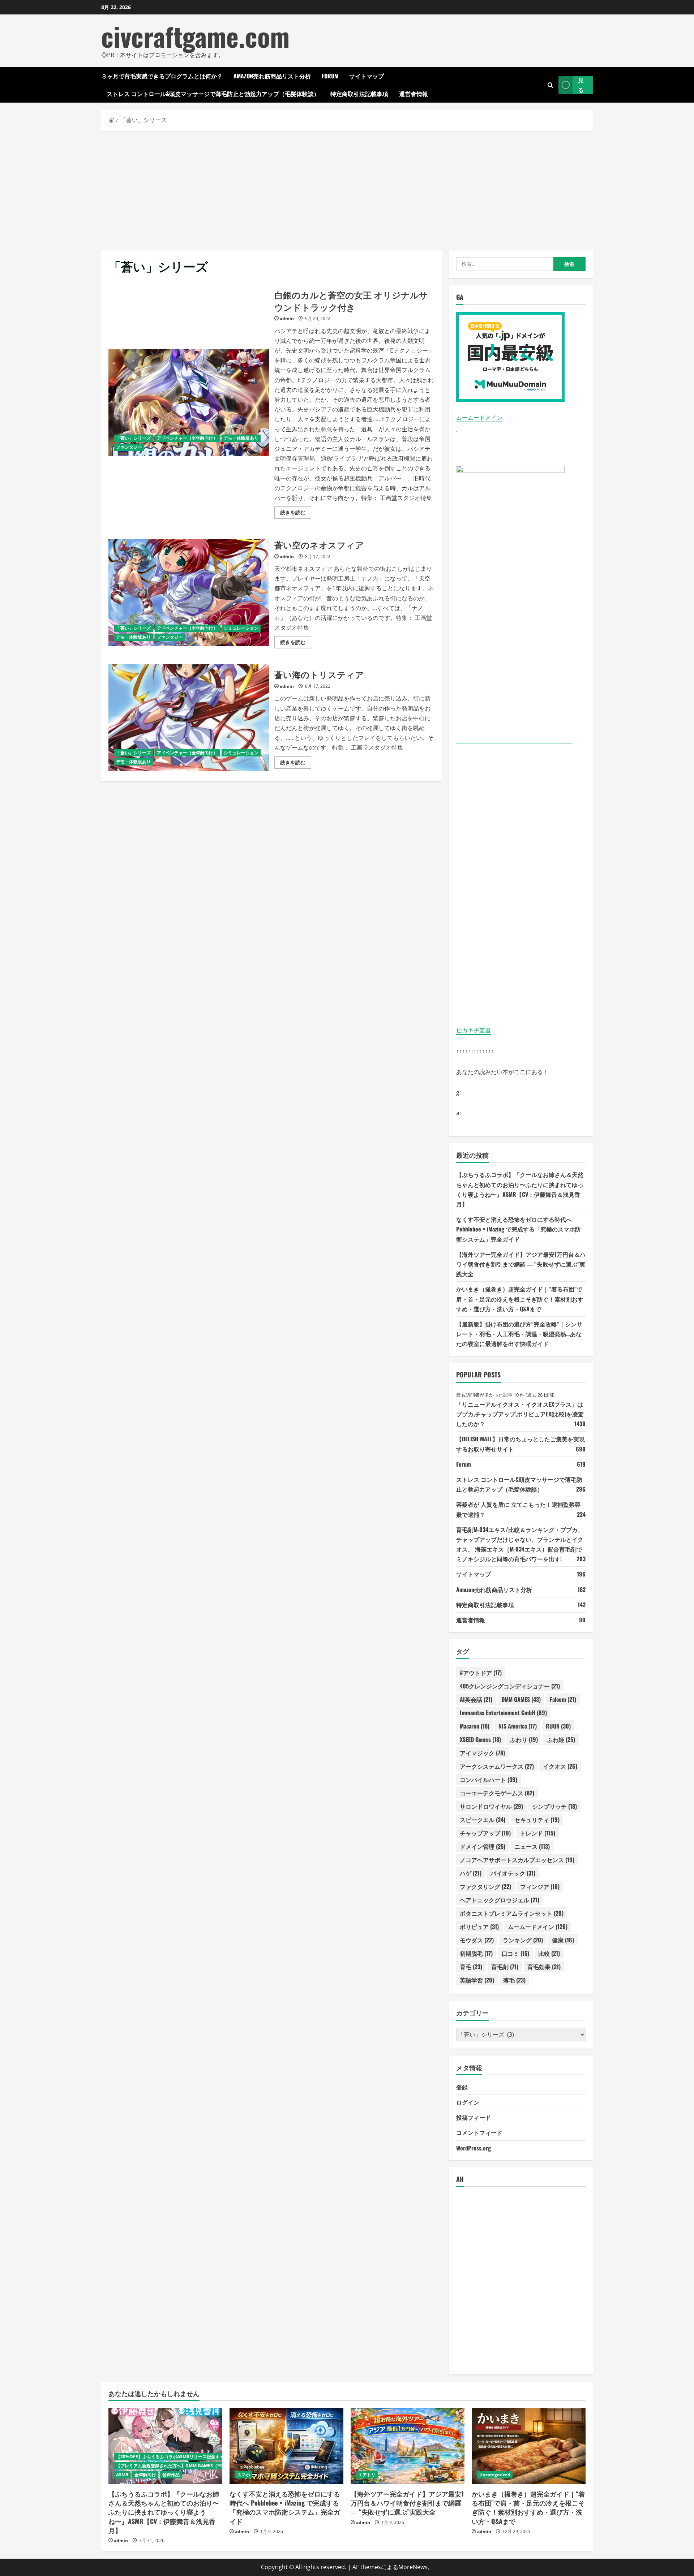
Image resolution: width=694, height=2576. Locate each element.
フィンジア (540, 1886)
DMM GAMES (521, 1699)
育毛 (471, 1967)
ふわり (524, 1739)
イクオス (560, 1766)
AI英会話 (476, 1699)
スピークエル (483, 1820)
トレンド (537, 1833)
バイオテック (513, 1873)
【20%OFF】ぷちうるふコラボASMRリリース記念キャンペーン (179, 2457)
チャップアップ (485, 1833)
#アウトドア (481, 1673)
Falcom (563, 1699)
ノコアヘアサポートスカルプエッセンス (517, 1860)
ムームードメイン (479, 418)
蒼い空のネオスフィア (189, 593)
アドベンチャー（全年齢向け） (187, 438)
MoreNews (413, 2567)
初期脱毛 (476, 1953)
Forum (330, 76)
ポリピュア (479, 1926)
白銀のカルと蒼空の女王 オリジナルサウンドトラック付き (189, 403)
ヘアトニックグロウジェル (500, 1900)
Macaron (475, 1726)
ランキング (523, 1940)
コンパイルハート (489, 1779)
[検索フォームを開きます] (550, 85)
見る (581, 85)
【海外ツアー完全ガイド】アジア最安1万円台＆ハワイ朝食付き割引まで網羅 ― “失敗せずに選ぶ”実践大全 (521, 1264)
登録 (462, 2087)
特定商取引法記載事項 (359, 94)
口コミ (515, 1953)
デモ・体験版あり (241, 438)
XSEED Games (480, 1739)
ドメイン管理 (483, 1846)
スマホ (244, 2475)
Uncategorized (495, 2475)
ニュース (532, 1846)
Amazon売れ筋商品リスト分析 (272, 76)
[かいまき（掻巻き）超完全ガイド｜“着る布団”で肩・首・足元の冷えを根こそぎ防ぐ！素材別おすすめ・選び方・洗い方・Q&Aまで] (529, 2446)
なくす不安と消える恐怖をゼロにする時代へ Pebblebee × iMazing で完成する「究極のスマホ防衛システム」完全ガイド (519, 1229)
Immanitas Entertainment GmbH (503, 1713)
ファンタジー (129, 447)
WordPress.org (474, 2148)
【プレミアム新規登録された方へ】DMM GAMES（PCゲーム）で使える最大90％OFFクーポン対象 (213, 2466)
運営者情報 (414, 94)
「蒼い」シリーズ (133, 438)
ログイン (468, 2102)
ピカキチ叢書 (474, 1030)
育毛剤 (505, 1967)
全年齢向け (145, 2475)
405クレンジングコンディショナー (510, 1686)
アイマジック (482, 1753)
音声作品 (171, 2475)
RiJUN (558, 1726)
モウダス (477, 1940)
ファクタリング (485, 1886)
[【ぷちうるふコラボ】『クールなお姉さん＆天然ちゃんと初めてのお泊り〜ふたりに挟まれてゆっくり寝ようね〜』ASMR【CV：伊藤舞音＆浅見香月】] (165, 2446)
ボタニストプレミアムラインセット (512, 1913)
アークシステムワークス (497, 1766)
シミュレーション (241, 628)
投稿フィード (474, 2117)
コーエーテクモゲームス (497, 1793)
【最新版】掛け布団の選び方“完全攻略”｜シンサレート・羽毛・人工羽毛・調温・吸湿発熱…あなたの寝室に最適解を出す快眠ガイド (519, 1334)
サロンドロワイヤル (491, 1806)
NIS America (518, 1726)
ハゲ (471, 1873)
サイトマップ (367, 76)
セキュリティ (537, 1820)
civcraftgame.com (195, 36)
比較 (549, 1953)
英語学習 (477, 1980)
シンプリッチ (554, 1806)
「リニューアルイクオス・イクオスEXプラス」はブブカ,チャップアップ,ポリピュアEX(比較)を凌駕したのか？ (520, 1414)
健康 (563, 1940)
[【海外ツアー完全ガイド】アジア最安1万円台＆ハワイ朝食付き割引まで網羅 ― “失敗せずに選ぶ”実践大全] (408, 2446)
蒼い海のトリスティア (189, 718)
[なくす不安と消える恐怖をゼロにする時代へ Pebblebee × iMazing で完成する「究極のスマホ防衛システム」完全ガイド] (286, 2446)
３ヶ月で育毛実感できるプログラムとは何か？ (162, 76)
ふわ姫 (561, 1739)
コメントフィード (479, 2132)
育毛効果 (544, 1967)
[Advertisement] (347, 189)
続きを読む (295, 514)
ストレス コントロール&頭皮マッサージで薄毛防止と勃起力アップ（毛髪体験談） (213, 94)
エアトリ (367, 2475)
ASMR (122, 2475)
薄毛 (514, 1980)
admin (287, 318)
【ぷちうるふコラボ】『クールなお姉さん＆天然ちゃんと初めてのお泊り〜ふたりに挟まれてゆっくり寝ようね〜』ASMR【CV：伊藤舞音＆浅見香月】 (164, 2512)
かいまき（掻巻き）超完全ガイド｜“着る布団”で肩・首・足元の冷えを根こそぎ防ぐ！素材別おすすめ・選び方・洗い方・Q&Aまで (520, 1299)
